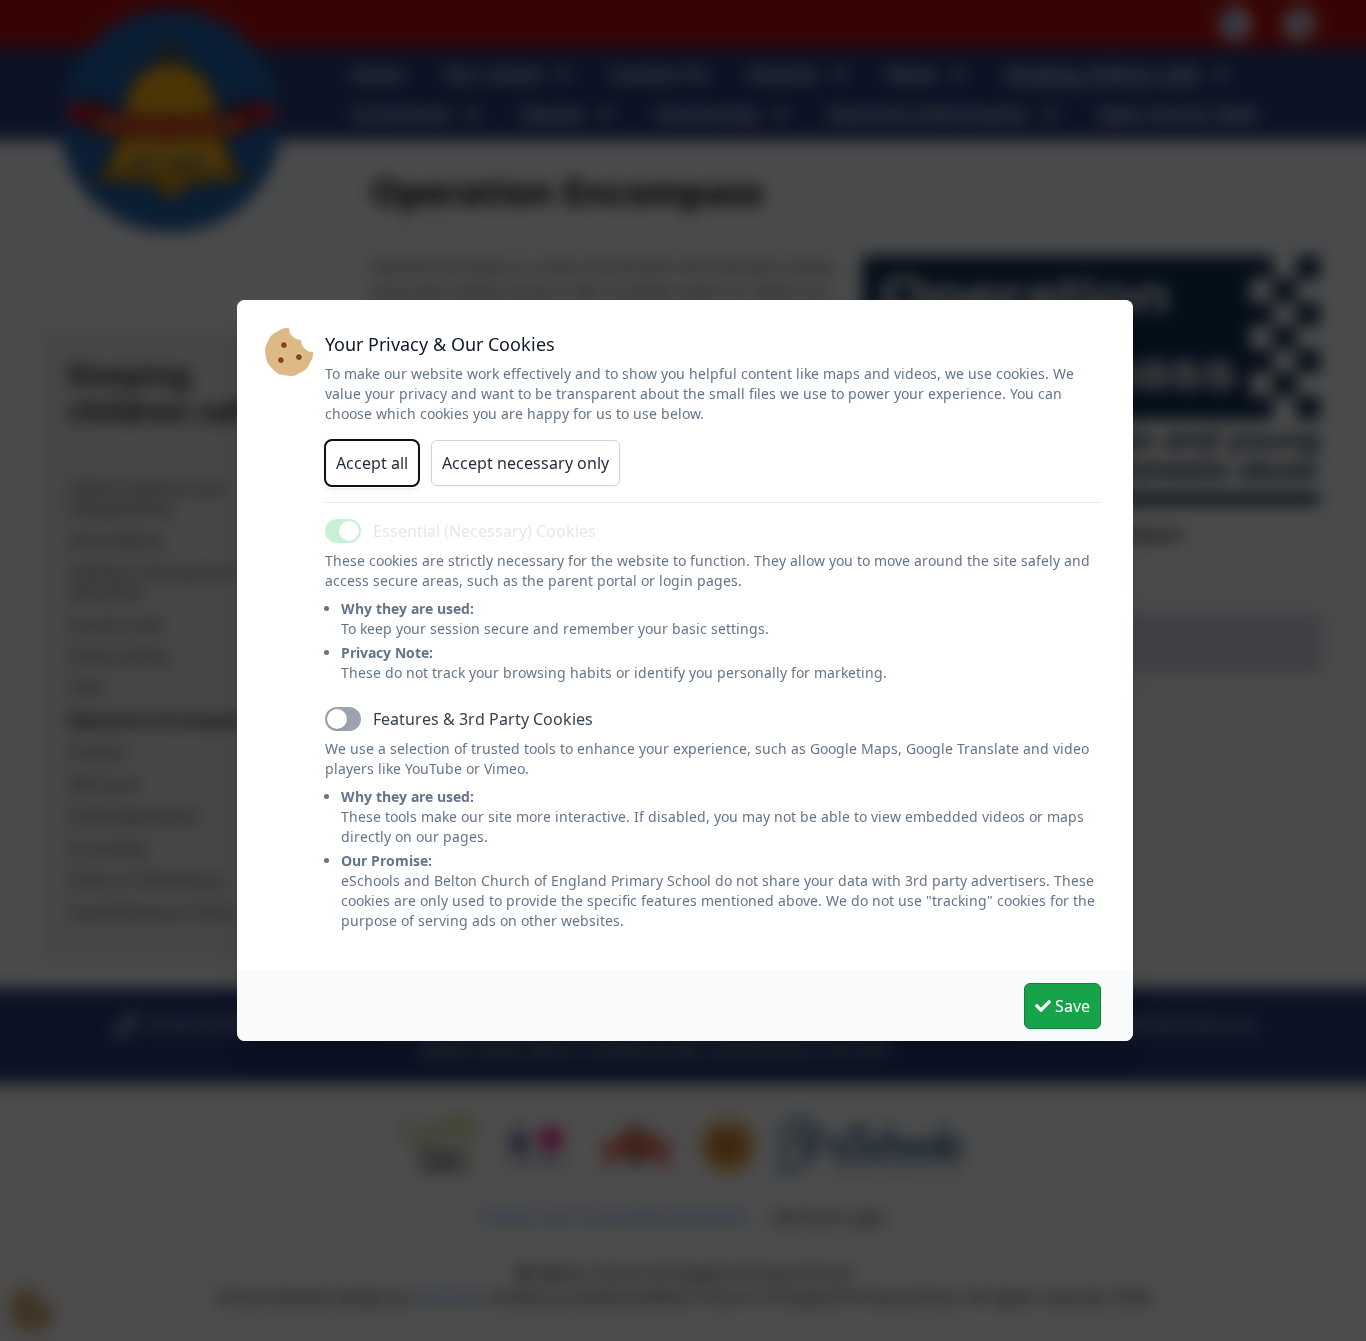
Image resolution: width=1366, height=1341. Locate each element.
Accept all (372, 463)
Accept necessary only (525, 463)
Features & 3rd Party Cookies (483, 719)
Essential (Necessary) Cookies (484, 531)
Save (1070, 1006)
